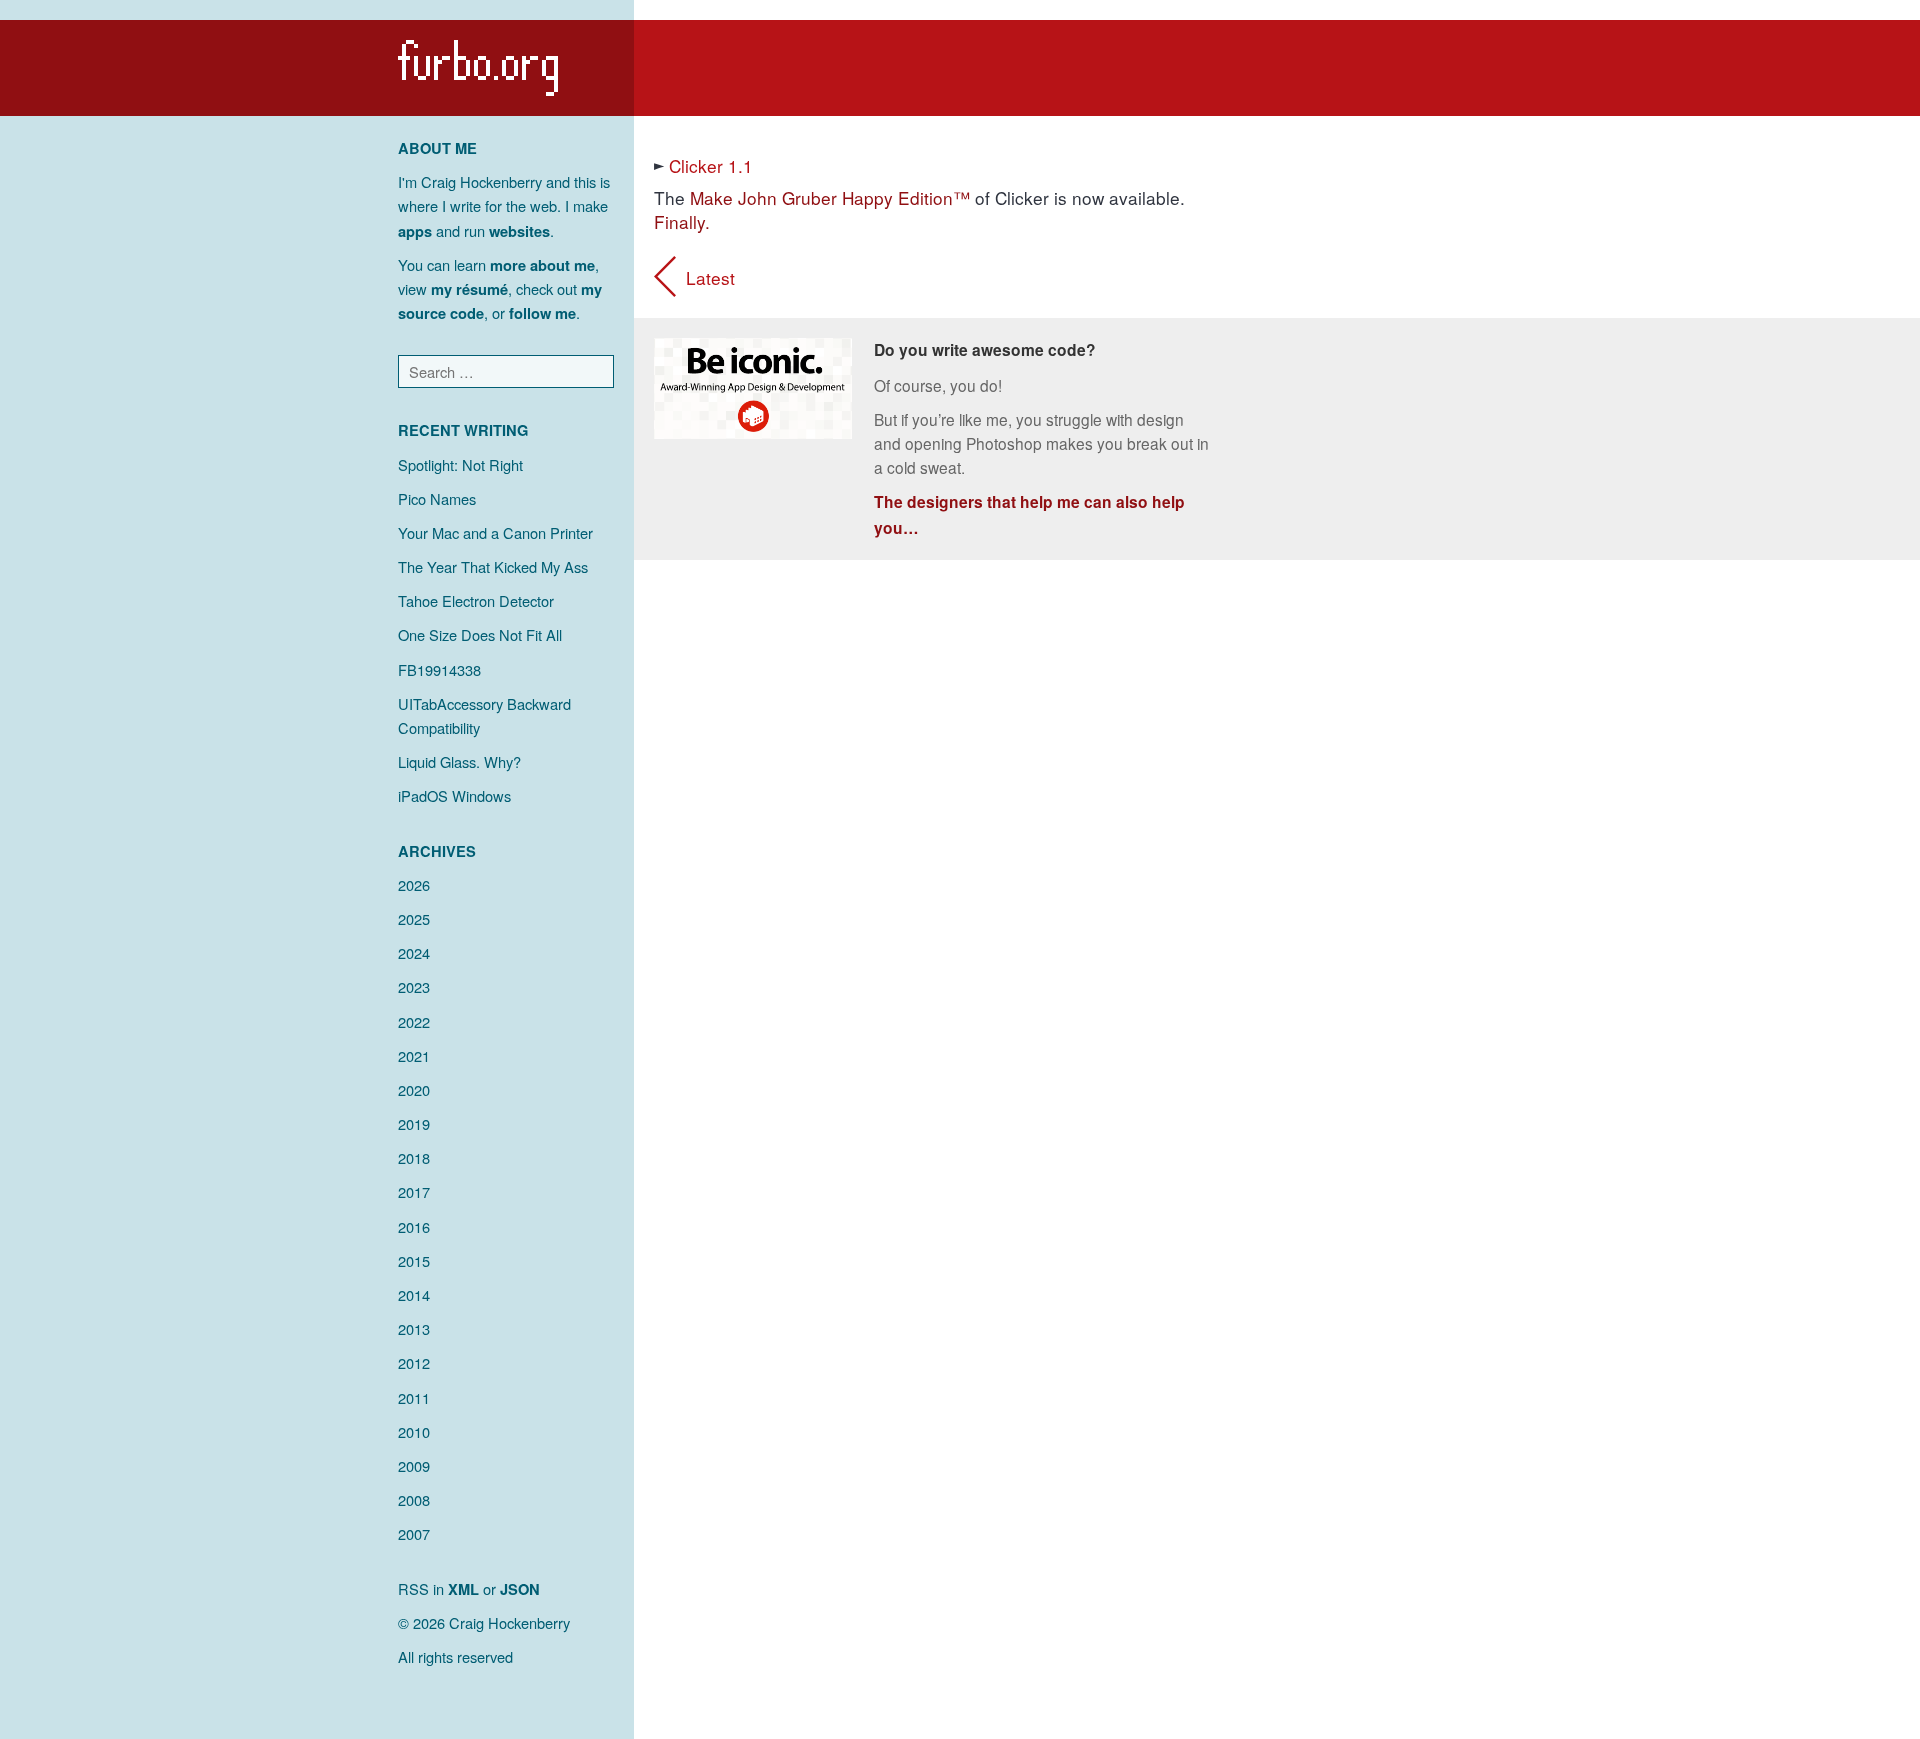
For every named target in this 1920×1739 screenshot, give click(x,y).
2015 (414, 1260)
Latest (710, 277)
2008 (414, 1499)
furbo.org (478, 68)
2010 (414, 1431)
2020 (414, 1089)
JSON (520, 1589)
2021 (414, 1055)
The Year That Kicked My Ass (493, 566)
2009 (414, 1465)
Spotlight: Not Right (460, 464)
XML (463, 1589)
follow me (542, 313)
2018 (414, 1157)
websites (519, 231)
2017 (414, 1191)
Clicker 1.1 (711, 165)
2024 (414, 952)
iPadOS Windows (454, 795)
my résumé (469, 289)
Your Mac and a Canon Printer (495, 532)
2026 (414, 884)
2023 (414, 986)
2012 (414, 1362)
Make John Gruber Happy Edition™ (830, 197)
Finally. (682, 221)
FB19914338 (439, 669)
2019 (414, 1123)
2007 (414, 1533)
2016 (414, 1226)
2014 (414, 1294)
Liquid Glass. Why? (459, 761)
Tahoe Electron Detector (476, 600)
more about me (542, 265)
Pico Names (437, 498)
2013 (414, 1328)
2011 (414, 1397)
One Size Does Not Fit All (480, 634)
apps (415, 231)
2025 (414, 918)
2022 (414, 1021)
